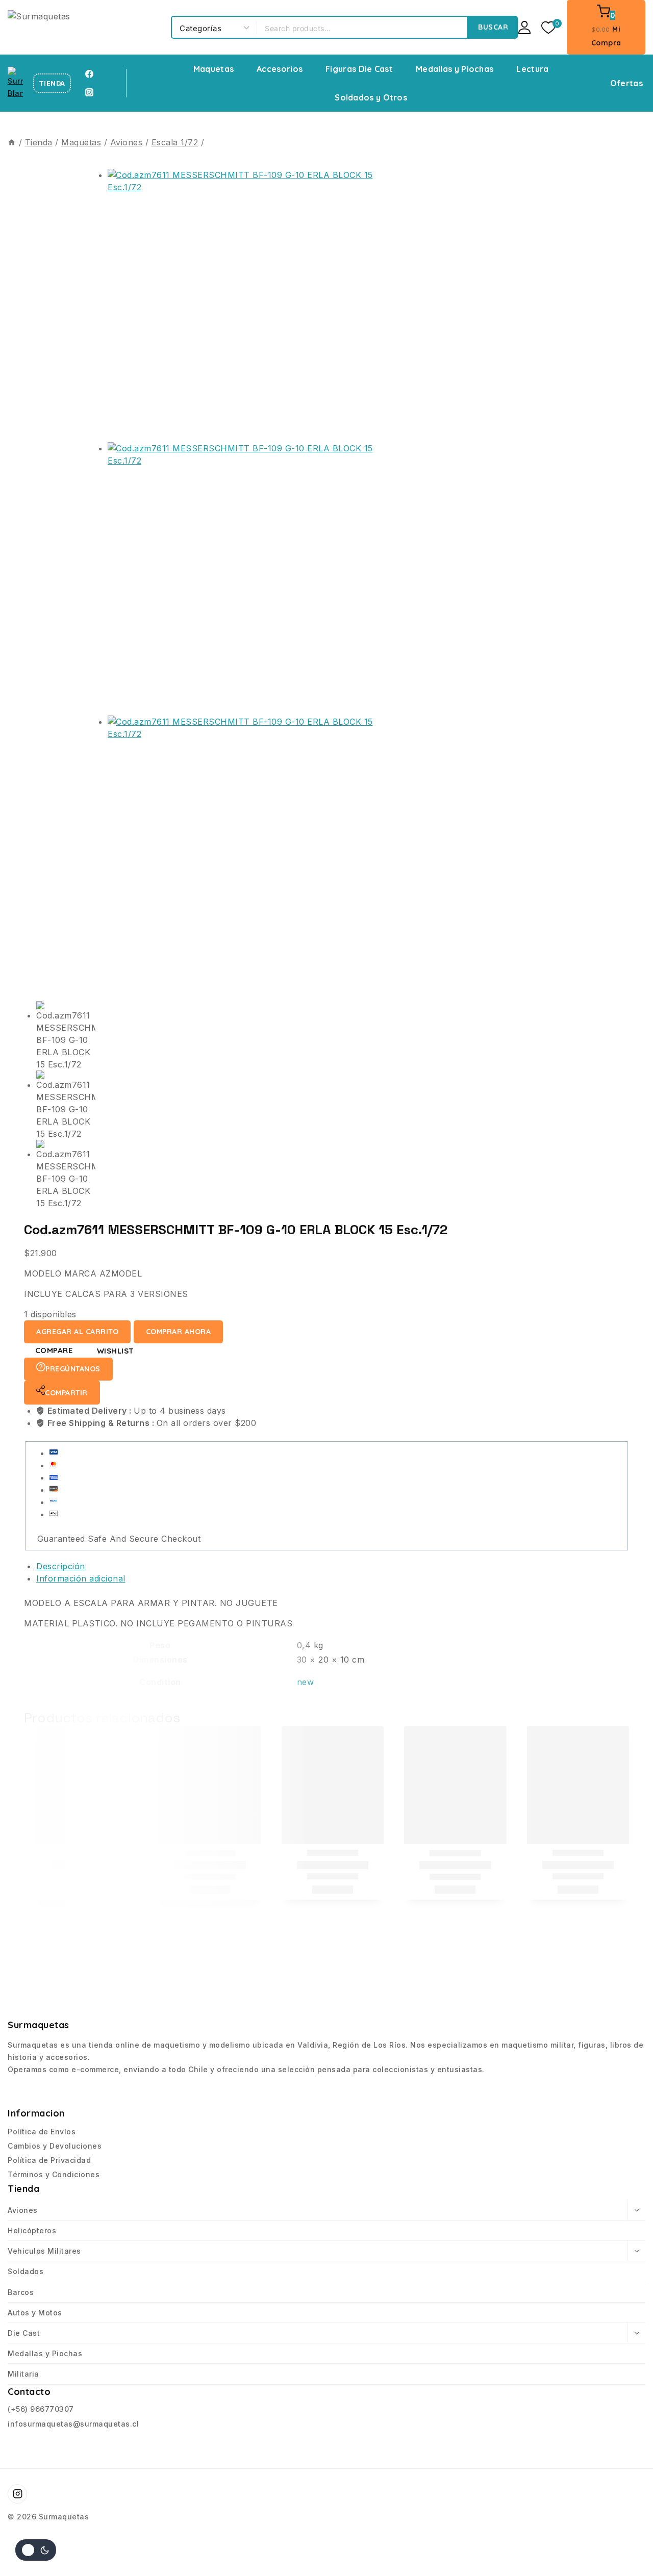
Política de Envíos (42, 2132)
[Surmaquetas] (84, 27)
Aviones (23, 2210)
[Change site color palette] (36, 2550)
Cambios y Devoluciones (55, 2146)
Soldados (26, 2271)
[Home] (12, 142)
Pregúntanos (73, 1369)
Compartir (66, 1393)
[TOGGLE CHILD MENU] (636, 2210)
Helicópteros (32, 2230)
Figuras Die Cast (359, 69)
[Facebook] (89, 74)
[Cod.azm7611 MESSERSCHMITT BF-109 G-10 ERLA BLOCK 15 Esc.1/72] (244, 305)
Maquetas (214, 69)
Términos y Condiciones (54, 2174)
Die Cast (24, 2333)
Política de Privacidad (49, 2160)
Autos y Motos (35, 2313)
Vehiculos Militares (44, 2251)
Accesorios (280, 69)
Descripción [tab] (61, 1566)
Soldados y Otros (371, 97)
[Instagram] (89, 92)
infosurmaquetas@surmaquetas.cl (73, 2424)
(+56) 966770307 (41, 2409)
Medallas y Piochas (455, 69)
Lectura (532, 69)
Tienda (52, 83)
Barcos (21, 2292)
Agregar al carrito (77, 1332)
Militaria (23, 2374)
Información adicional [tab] (81, 1578)
